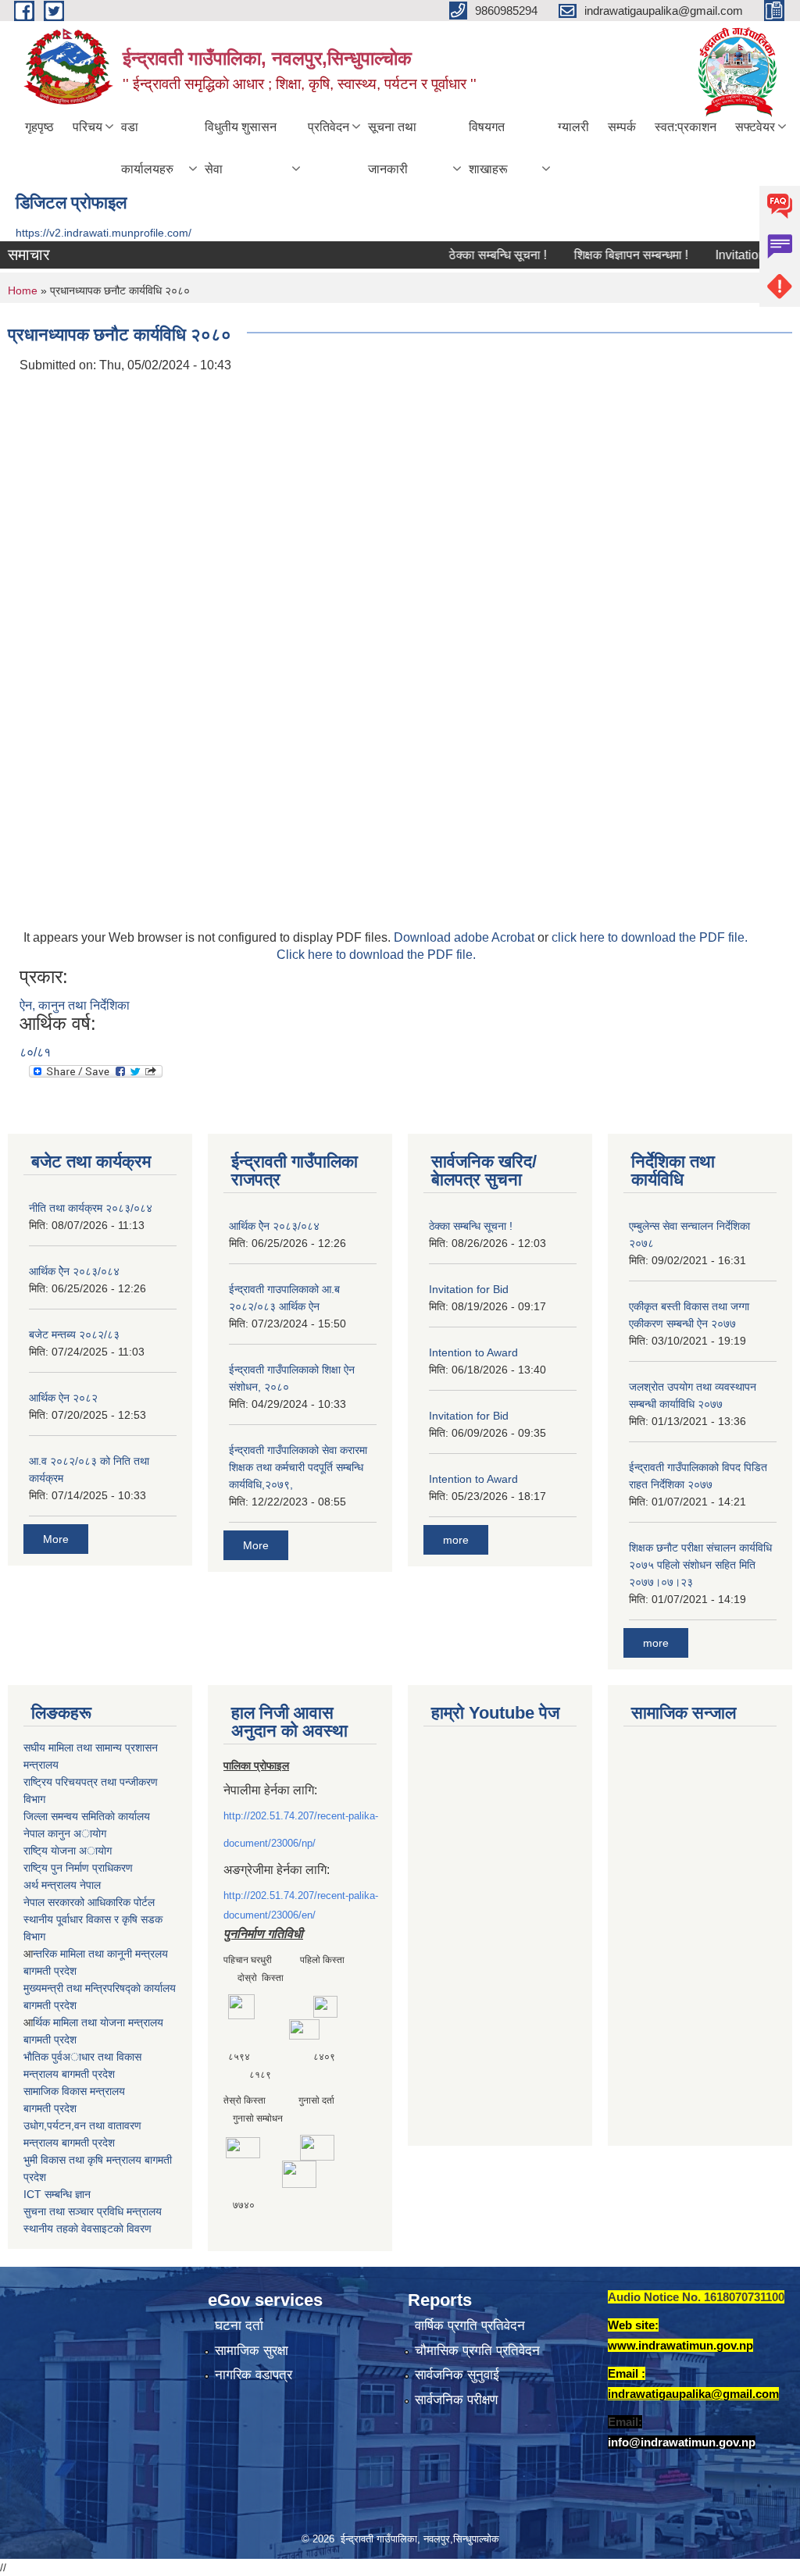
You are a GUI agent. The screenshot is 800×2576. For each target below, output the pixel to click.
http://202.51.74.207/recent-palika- (301, 1816)
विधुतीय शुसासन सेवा (241, 148)
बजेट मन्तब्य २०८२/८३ (74, 1334)
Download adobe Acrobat (466, 937)
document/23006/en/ (270, 1915)
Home (23, 290)
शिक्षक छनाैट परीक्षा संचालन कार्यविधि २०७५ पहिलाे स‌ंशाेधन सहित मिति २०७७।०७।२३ (700, 1565)
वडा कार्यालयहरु (147, 148)
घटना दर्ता (239, 2326)
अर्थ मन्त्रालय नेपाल (62, 1885)
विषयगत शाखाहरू (488, 148)
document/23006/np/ (270, 1843)
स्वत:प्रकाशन (686, 127)
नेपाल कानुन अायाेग (65, 1833)
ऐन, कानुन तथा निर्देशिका (75, 1005)
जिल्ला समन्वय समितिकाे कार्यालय (87, 1816)
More (56, 1539)
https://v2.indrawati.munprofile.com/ (104, 233)
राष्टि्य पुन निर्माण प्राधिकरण (78, 1868)
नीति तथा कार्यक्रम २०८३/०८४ (91, 1208)
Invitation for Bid (735, 255)
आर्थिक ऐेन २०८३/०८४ (74, 1271)
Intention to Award (473, 1352)
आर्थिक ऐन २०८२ (63, 1398)
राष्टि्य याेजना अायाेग (68, 1851)
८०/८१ (35, 1052)
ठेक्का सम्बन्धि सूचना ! (473, 255)
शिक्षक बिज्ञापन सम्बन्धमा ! (606, 255)
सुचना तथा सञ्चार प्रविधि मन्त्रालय (93, 2211)
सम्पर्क (622, 127)
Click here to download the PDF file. (376, 955)
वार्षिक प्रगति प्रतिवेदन (470, 2326)
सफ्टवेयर (755, 127)
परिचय (87, 127)
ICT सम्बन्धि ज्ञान (57, 2194)
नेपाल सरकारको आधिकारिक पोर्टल (89, 1902)
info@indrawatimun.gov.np (682, 2442)
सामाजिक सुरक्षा (252, 2351)
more (456, 1540)
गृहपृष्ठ (39, 127)
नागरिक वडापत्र (254, 2375)
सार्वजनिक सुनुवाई (457, 2375)
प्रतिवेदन (329, 127)
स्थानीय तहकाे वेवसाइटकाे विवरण (87, 2229)
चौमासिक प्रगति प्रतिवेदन (477, 2351)
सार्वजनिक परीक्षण (456, 2400)
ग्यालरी (573, 127)
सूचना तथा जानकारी (392, 148)
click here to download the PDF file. (650, 937)
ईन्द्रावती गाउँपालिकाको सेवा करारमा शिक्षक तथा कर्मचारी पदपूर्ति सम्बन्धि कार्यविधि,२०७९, (298, 1467)
